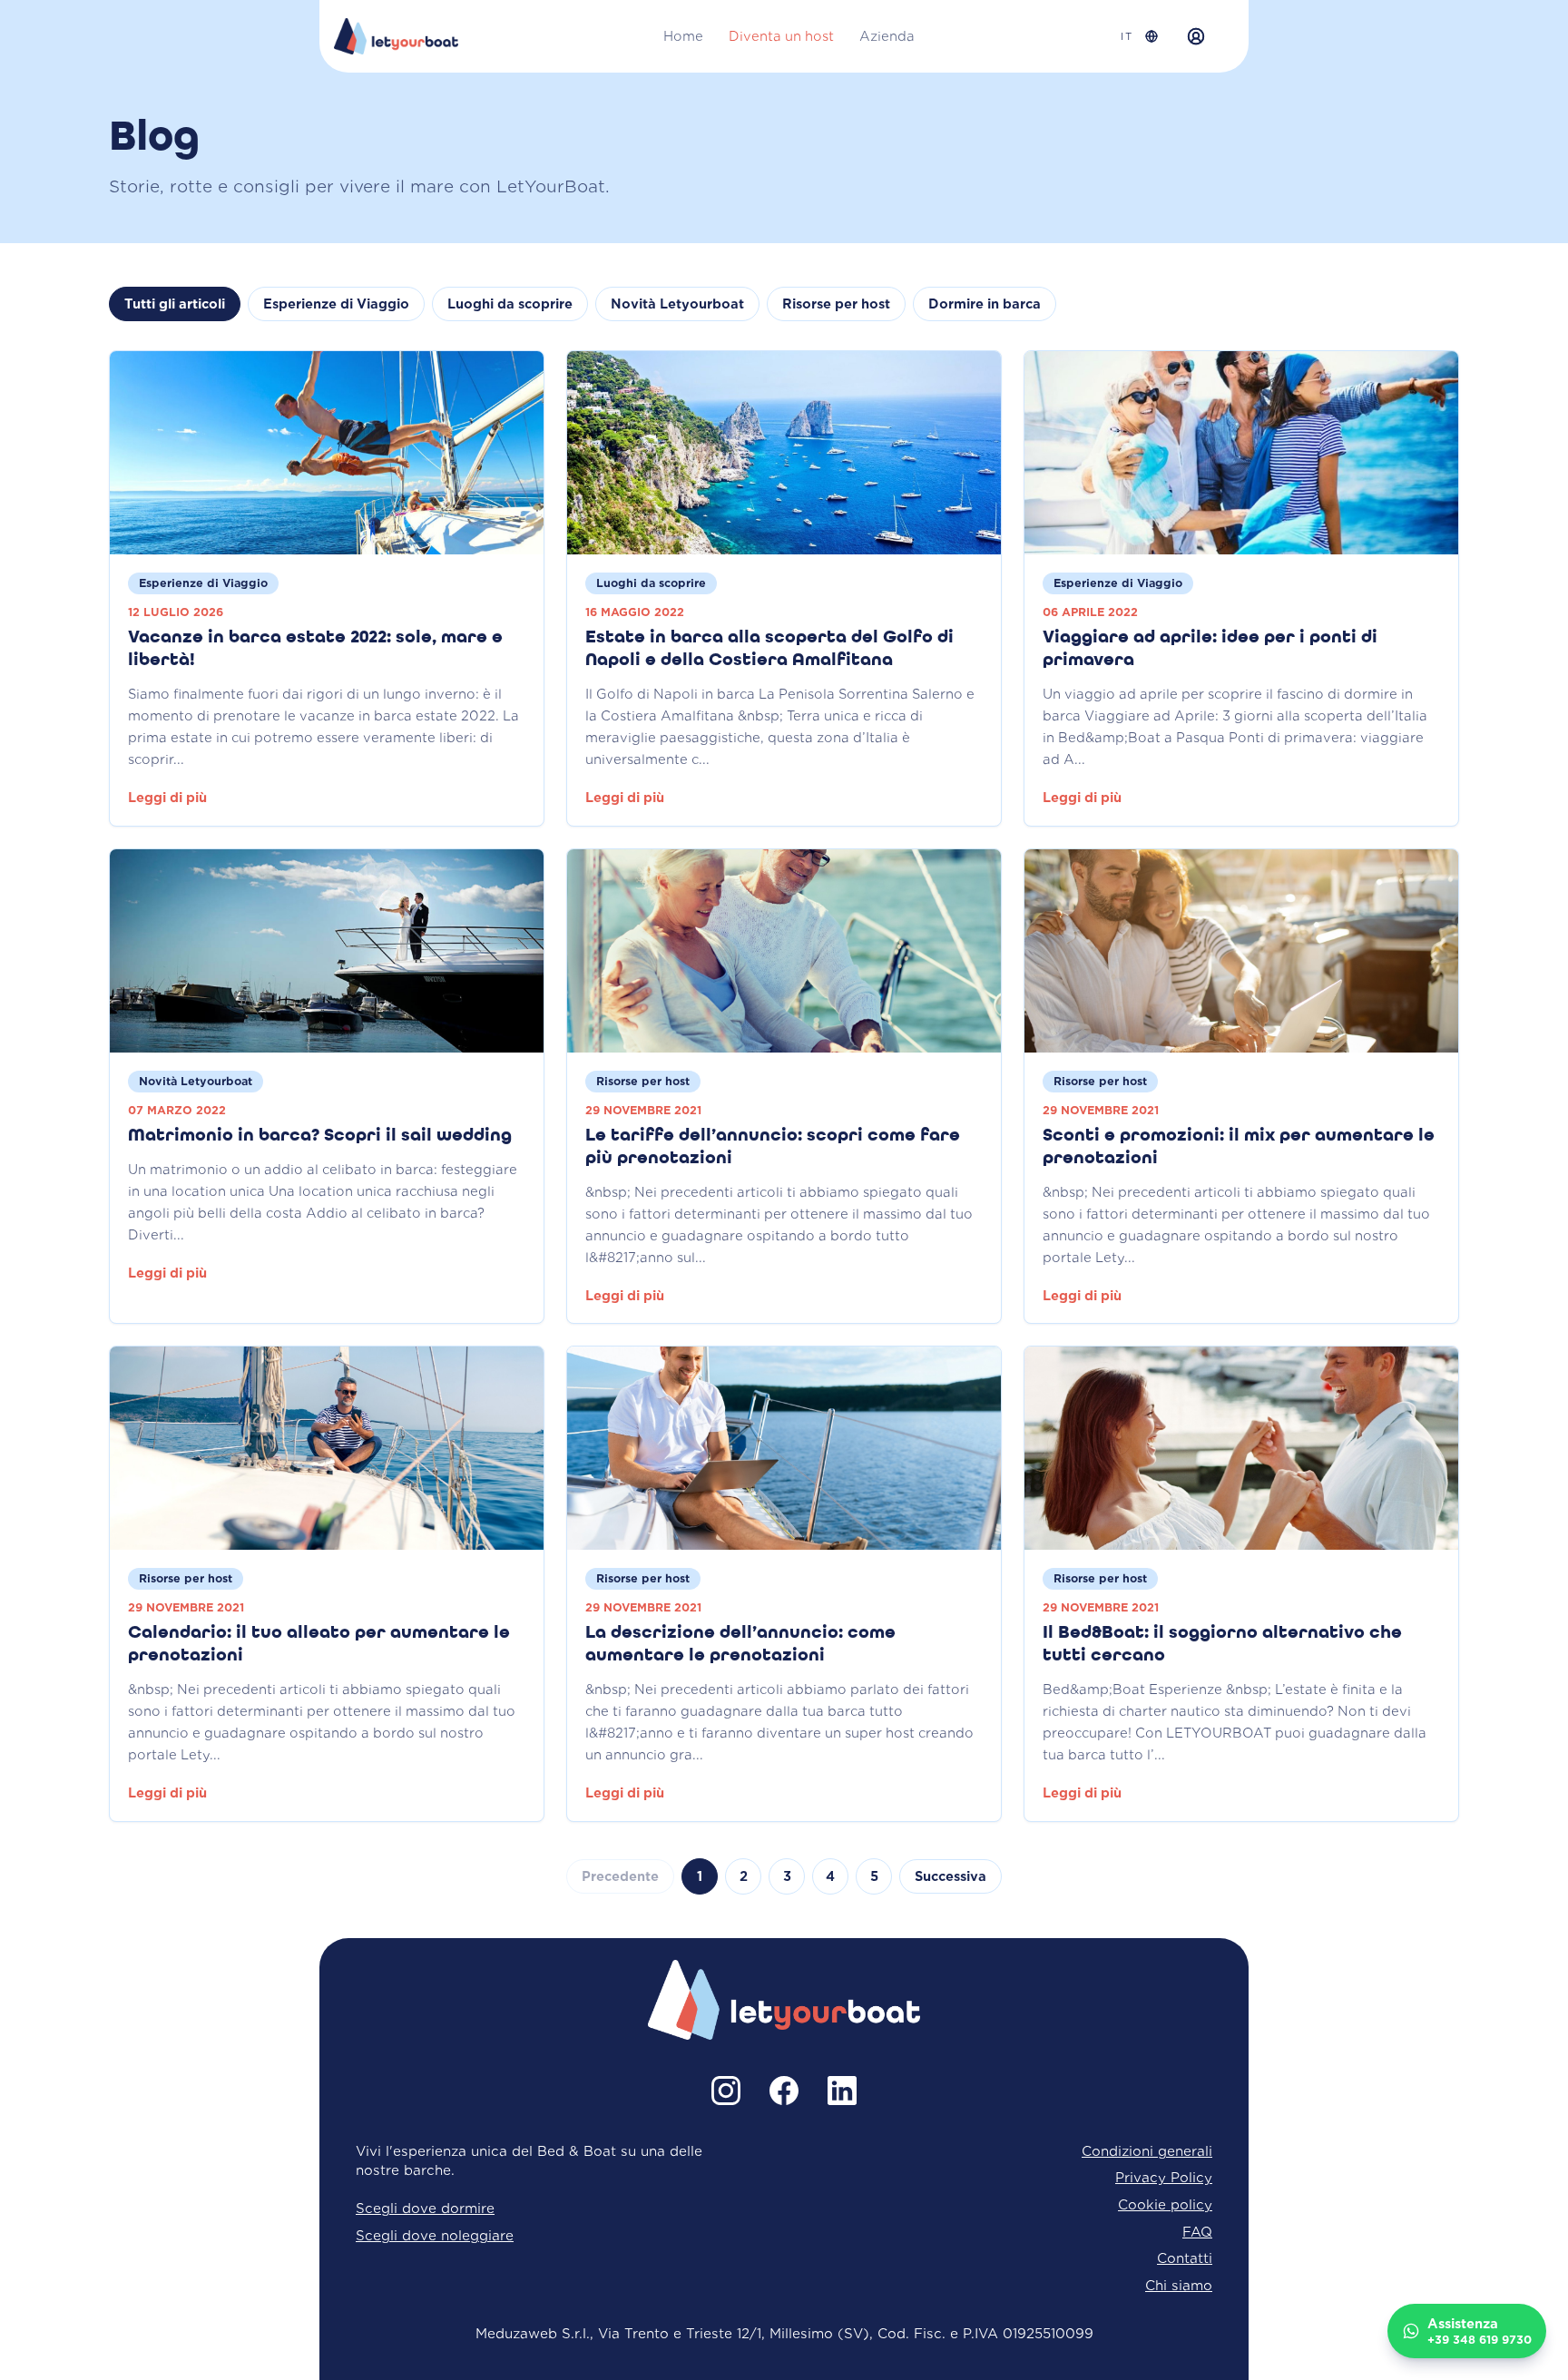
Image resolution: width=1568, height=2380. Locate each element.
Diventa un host (781, 36)
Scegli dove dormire (425, 2208)
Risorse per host (836, 304)
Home (683, 36)
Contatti (1185, 2258)
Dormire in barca (985, 304)
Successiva (951, 1876)
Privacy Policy (1164, 2177)
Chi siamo (1179, 2285)
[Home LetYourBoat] (396, 36)
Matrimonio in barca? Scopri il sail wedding (320, 1136)
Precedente (620, 1876)
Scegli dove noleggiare (435, 2235)
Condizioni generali (1147, 2151)
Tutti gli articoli (175, 304)
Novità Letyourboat (677, 304)
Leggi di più (167, 798)
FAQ (1197, 2232)
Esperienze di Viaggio (336, 304)
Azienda (887, 36)
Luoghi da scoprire (510, 304)
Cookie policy (1165, 2204)
